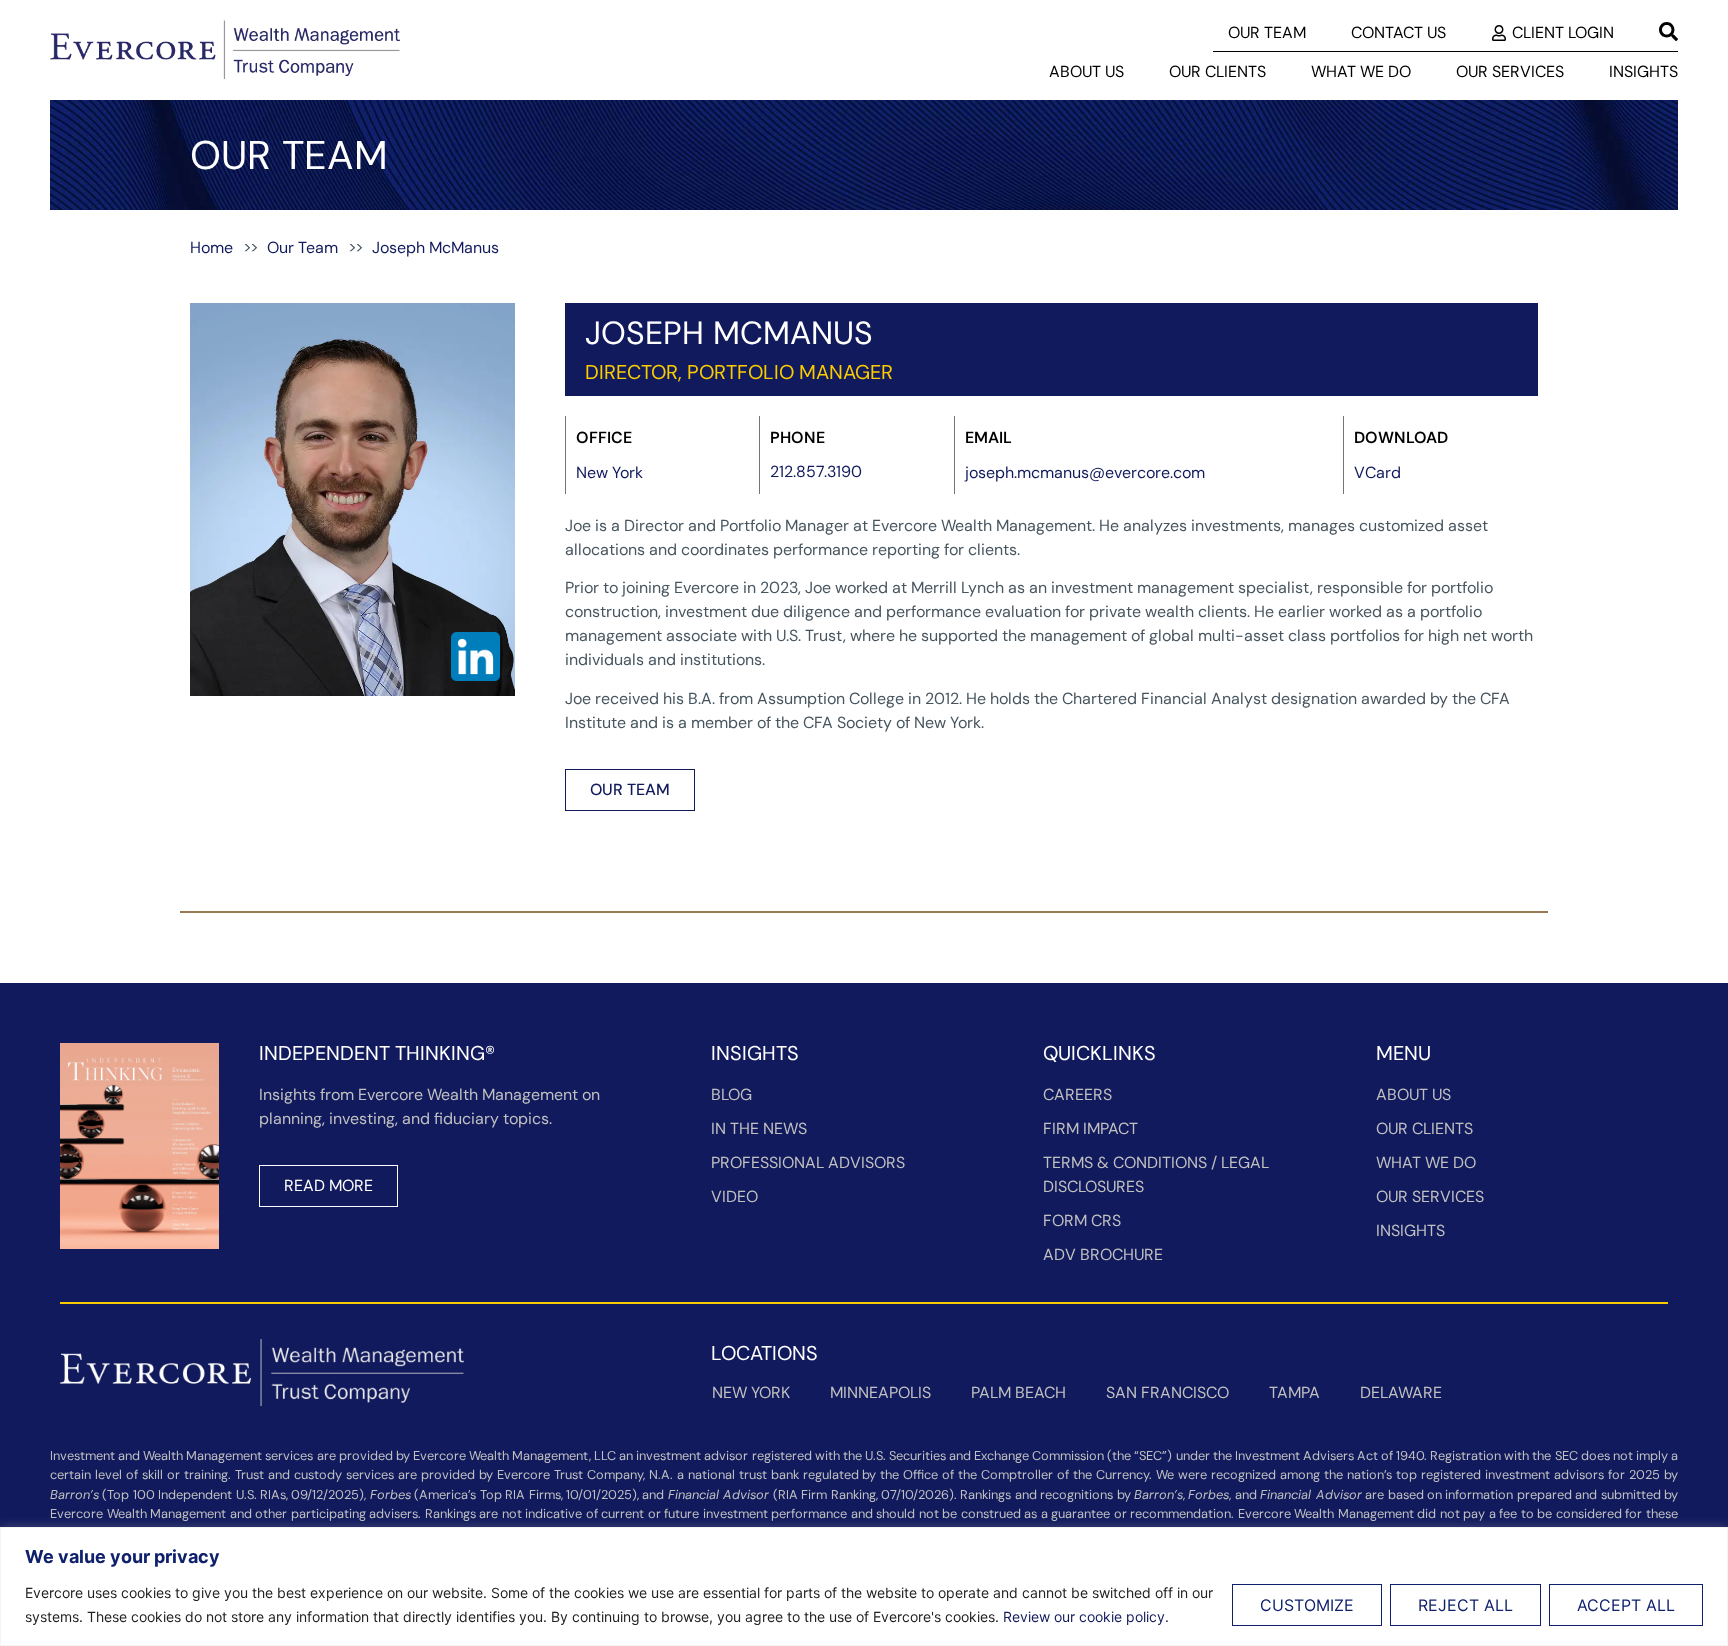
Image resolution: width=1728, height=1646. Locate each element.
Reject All (1465, 1605)
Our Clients (1217, 71)
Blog (731, 1094)
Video (734, 1196)
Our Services (1510, 71)
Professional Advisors (808, 1162)
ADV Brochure (1103, 1254)
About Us (1086, 71)
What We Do (1361, 71)
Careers (1077, 1094)
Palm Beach (1018, 1393)
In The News (759, 1128)
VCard (1377, 472)
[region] (864, 1586)
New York (751, 1393)
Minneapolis (880, 1393)
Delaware (1401, 1393)
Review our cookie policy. (1086, 1616)
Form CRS (1082, 1220)
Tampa (1294, 1393)
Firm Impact (1090, 1128)
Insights (1643, 71)
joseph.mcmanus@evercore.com (1085, 472)
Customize (1307, 1605)
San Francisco (1167, 1393)
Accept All (1626, 1605)
